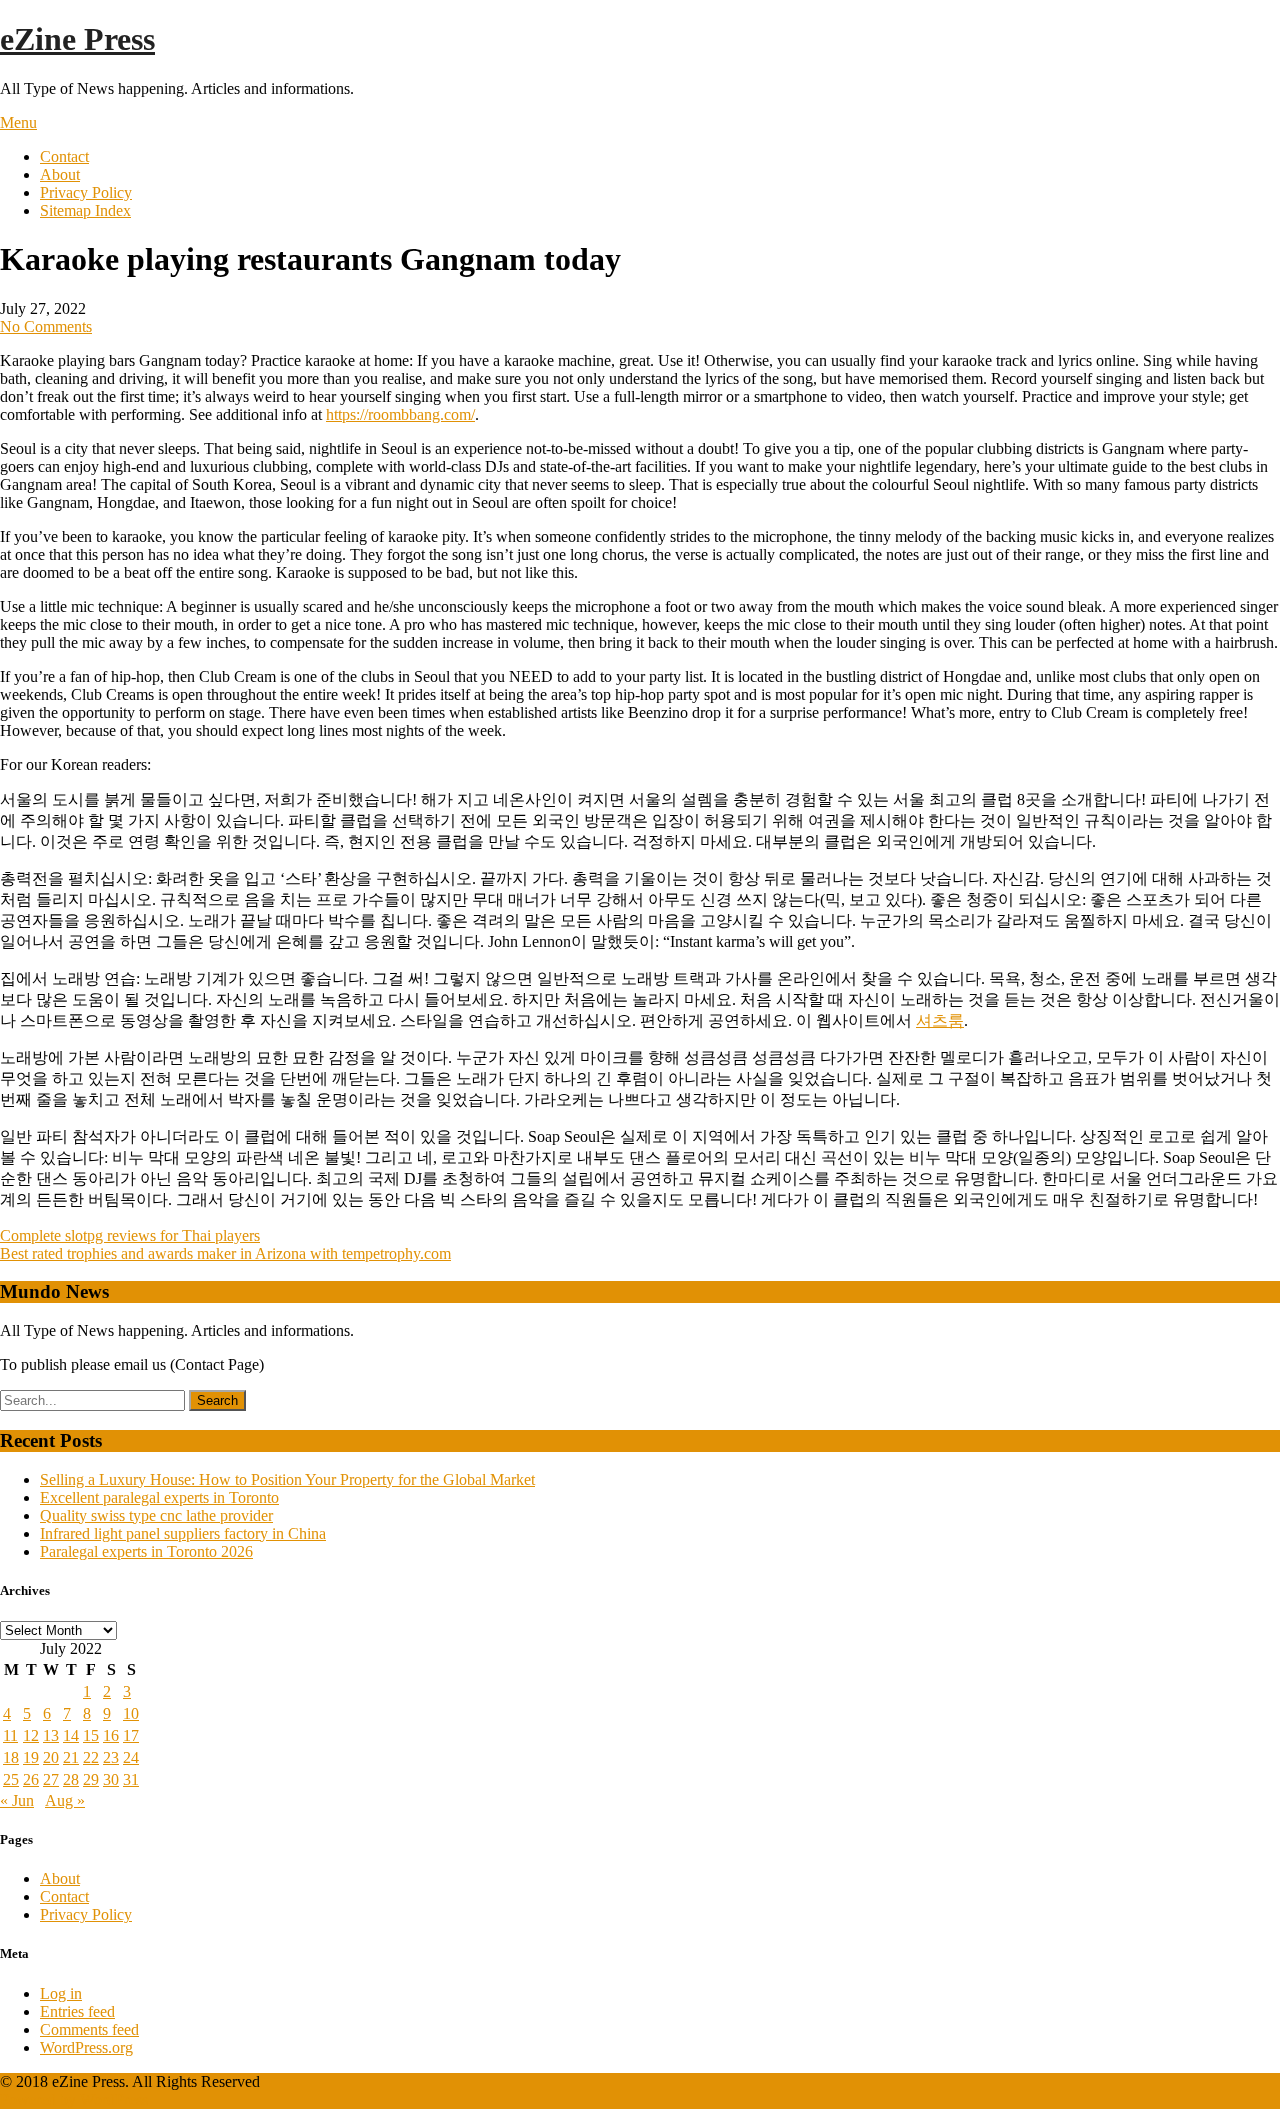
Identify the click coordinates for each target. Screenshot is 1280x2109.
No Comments (46, 326)
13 (51, 1735)
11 (10, 1735)
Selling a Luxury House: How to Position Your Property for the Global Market (287, 1479)
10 (131, 1713)
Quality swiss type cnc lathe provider (156, 1515)
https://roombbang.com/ (400, 414)
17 (131, 1735)
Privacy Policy (86, 192)
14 (71, 1735)
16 (111, 1735)
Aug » (65, 1800)
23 (111, 1757)
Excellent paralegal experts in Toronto (159, 1497)
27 (51, 1779)
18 (11, 1757)
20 (51, 1757)
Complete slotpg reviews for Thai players (130, 1235)
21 (71, 1757)
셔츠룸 (940, 1020)
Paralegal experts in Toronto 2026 (146, 1551)
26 (31, 1779)
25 (11, 1779)
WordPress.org (86, 2047)
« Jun (17, 1800)
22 (91, 1757)
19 (31, 1757)
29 (91, 1779)
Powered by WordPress (74, 2099)
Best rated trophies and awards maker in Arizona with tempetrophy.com (225, 1253)
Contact (64, 156)
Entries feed (77, 2011)
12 (31, 1735)
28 (71, 1779)
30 (111, 1779)
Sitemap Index (85, 210)
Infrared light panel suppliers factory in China (183, 1533)
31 (131, 1779)
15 (91, 1735)
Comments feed (89, 2029)
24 (131, 1757)
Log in (61, 1993)
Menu (18, 122)
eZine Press (77, 39)
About (60, 174)
